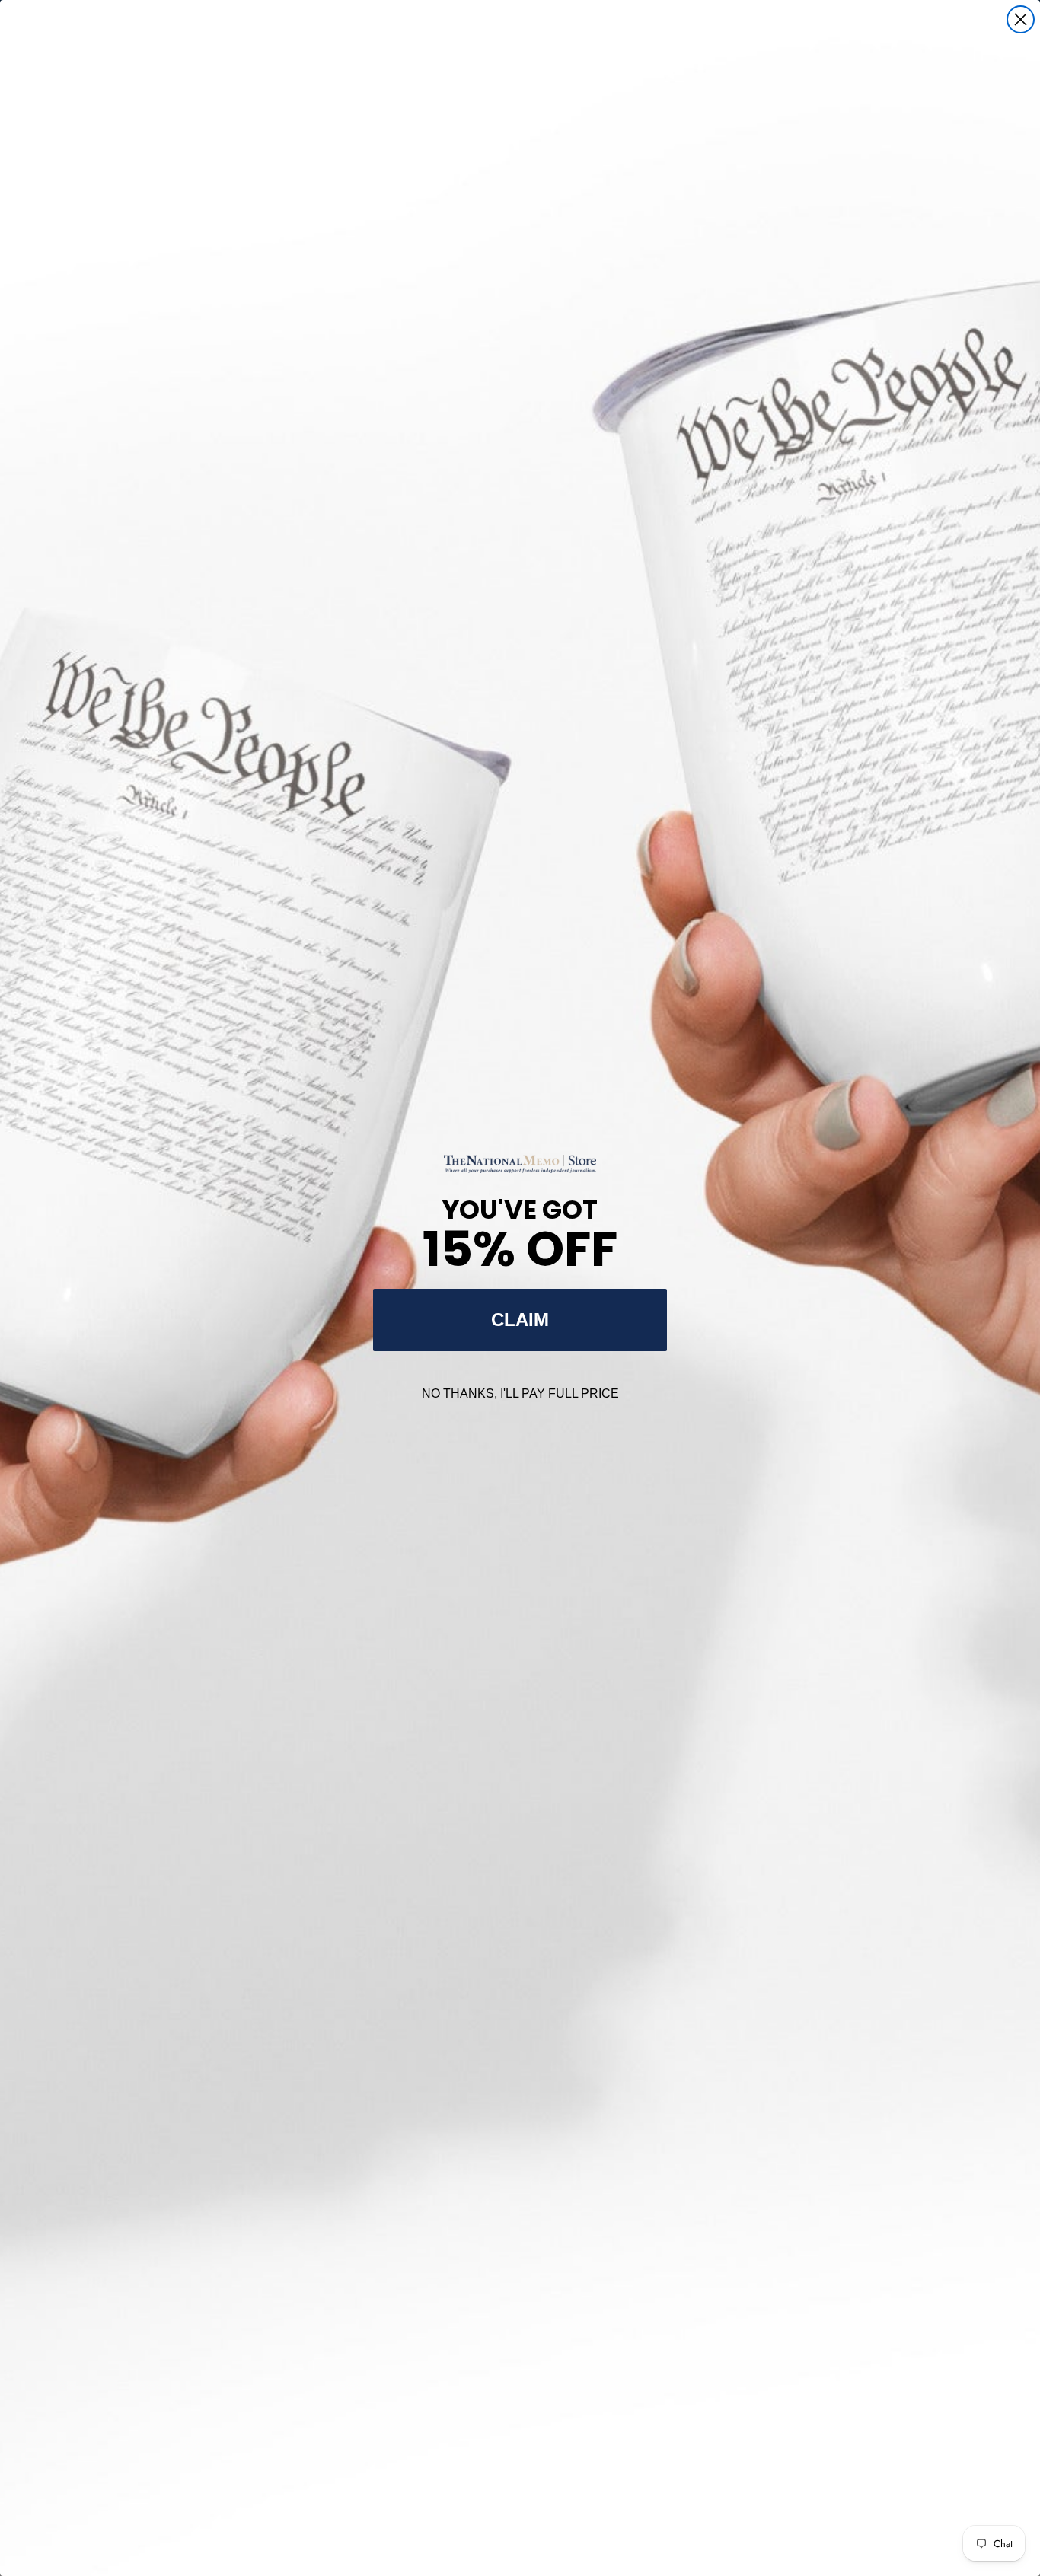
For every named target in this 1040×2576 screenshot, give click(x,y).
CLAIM (520, 1320)
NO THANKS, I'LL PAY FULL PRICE (520, 1393)
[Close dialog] (1021, 19)
